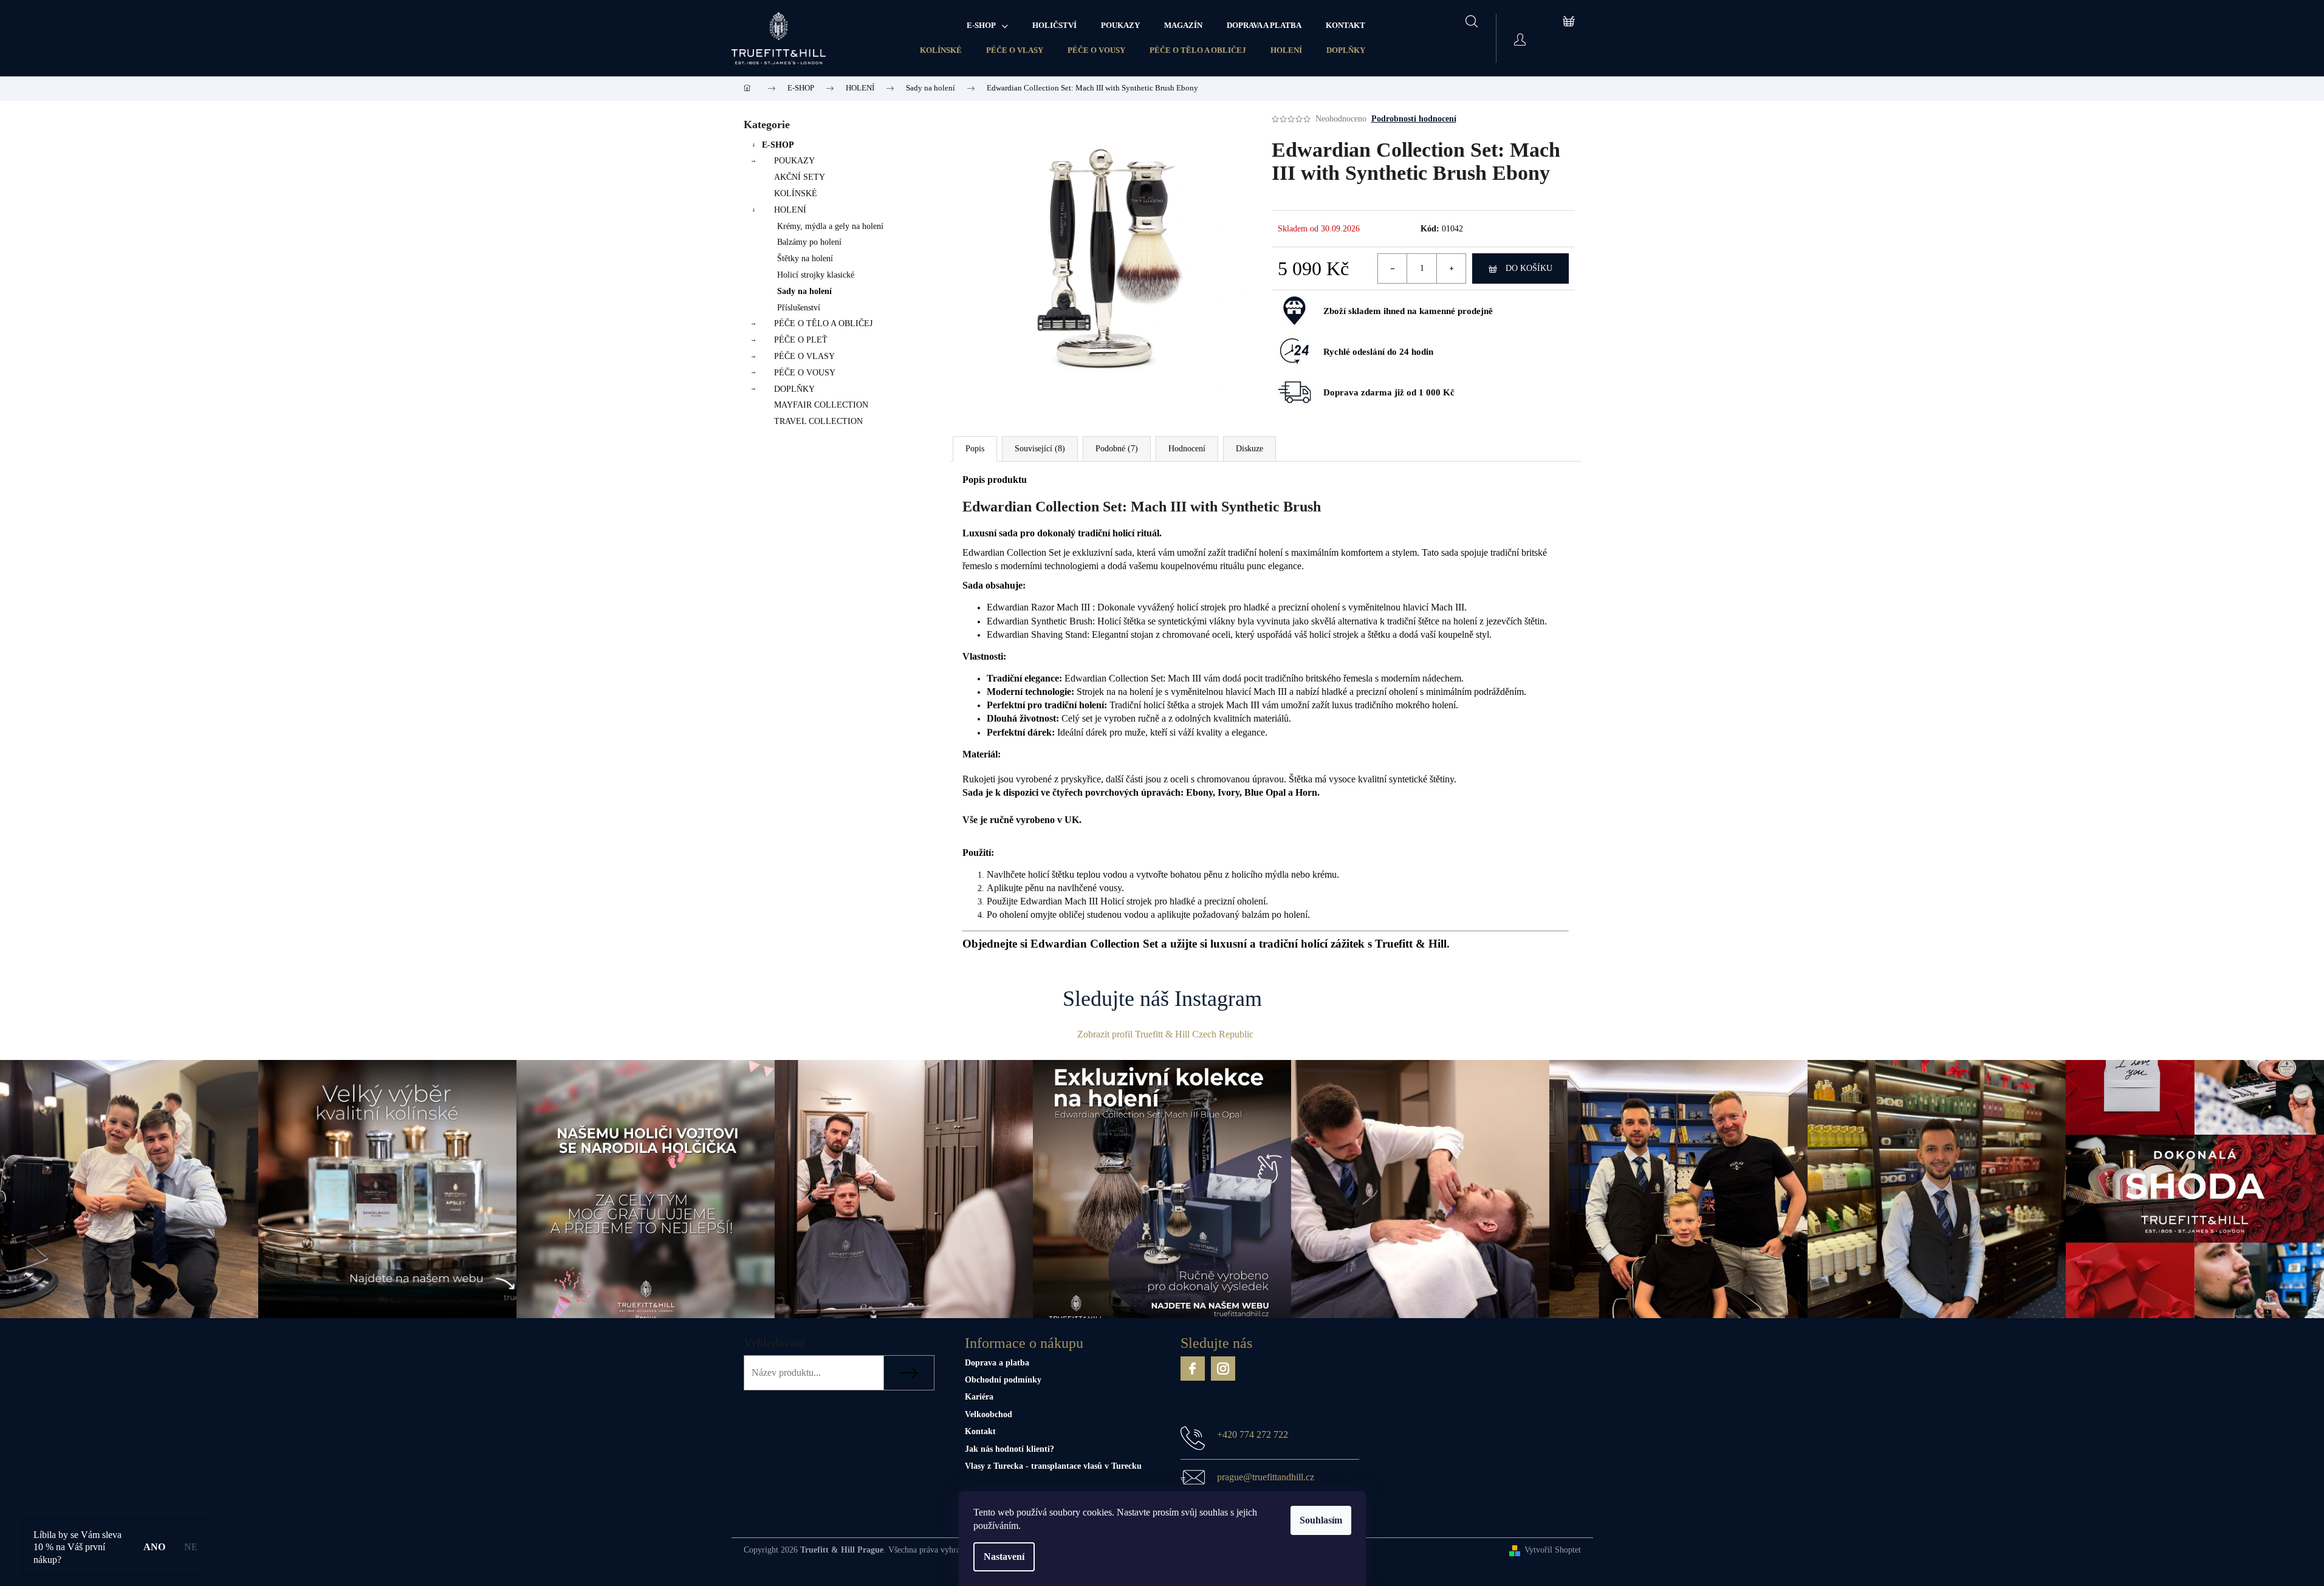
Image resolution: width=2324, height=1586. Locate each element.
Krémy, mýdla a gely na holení (830, 226)
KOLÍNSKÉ (941, 50)
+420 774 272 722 (1253, 1434)
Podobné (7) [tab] (1117, 449)
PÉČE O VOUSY (1096, 50)
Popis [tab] (975, 449)
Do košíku (1529, 268)
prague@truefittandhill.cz (1266, 1477)
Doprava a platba (997, 1363)
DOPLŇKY (1346, 50)
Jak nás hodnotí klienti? (1009, 1449)
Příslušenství (799, 308)
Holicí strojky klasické (816, 275)
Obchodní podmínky (1003, 1380)
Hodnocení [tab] (1187, 449)
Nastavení (1004, 1557)
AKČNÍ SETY (800, 177)
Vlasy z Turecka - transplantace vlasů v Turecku (1053, 1466)
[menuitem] (987, 26)
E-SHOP (778, 145)
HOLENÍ (1286, 50)
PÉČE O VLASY (1015, 50)
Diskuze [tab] (1249, 449)
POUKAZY (794, 161)
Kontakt (980, 1431)
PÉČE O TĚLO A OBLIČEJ (1198, 50)
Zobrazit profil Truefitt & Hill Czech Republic (1165, 1034)
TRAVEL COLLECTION (818, 421)
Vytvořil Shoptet (1553, 1550)
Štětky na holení (805, 258)
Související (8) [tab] (1040, 449)
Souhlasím (1321, 1520)
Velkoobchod (989, 1414)
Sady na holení (804, 291)
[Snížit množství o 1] (1393, 268)
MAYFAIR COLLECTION (821, 405)
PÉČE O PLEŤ (801, 340)
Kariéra (979, 1397)
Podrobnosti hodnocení (1414, 119)
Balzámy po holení (809, 242)
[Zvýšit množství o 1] (1451, 268)
